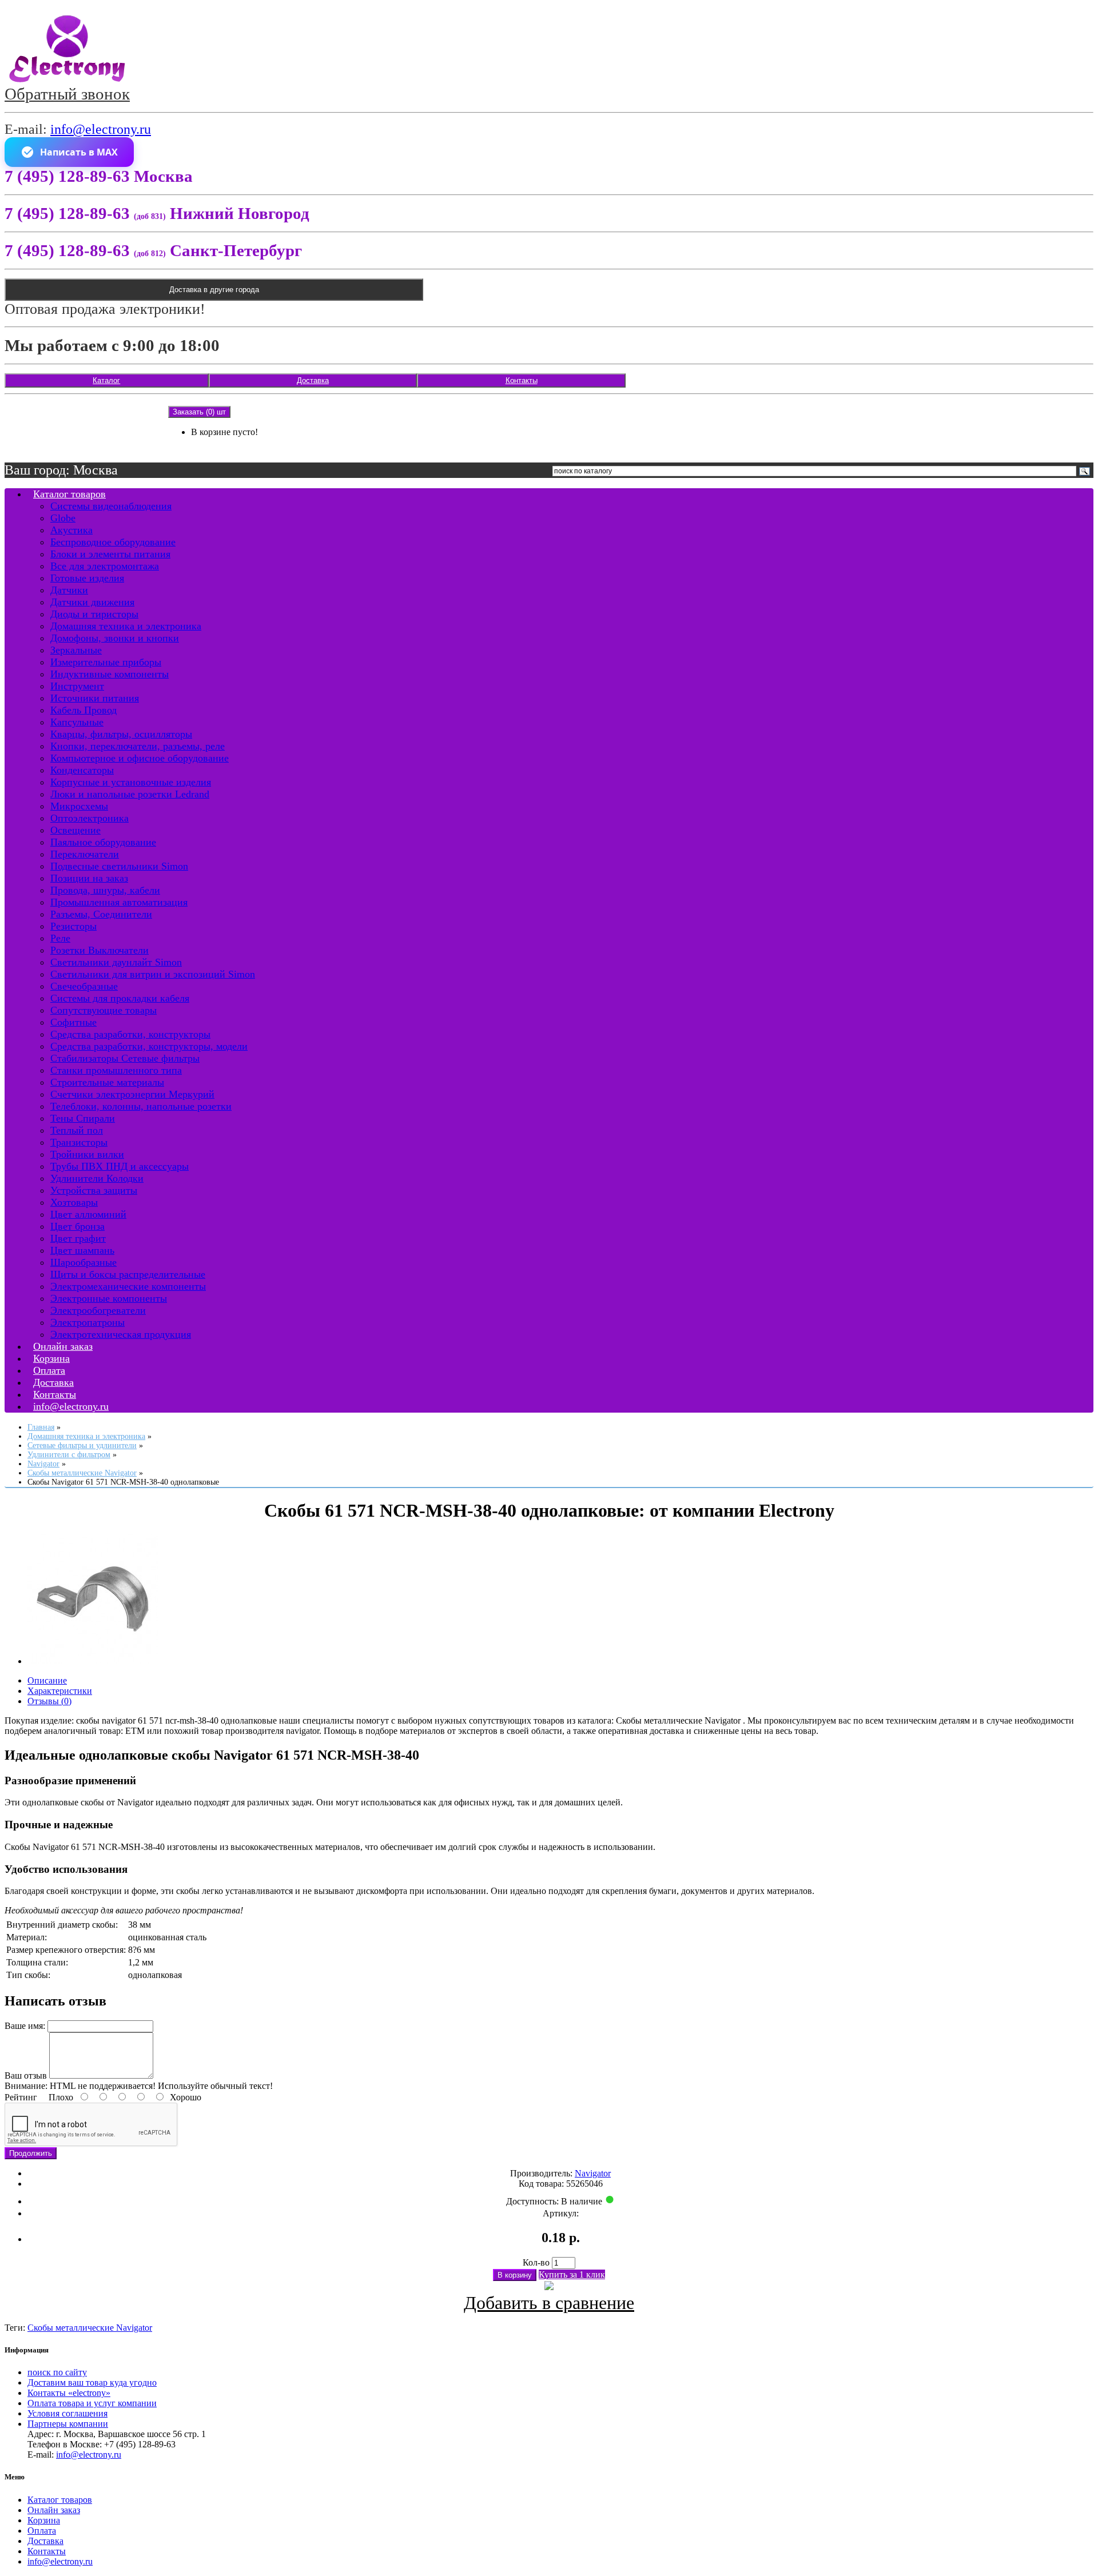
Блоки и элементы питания (110, 554)
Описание (47, 1680)
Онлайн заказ (54, 2510)
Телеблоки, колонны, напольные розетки (141, 1106)
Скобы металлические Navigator (90, 2328)
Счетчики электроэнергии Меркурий (132, 1094)
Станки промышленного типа (116, 1070)
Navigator (593, 2173)
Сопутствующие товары (104, 1010)
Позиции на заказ (89, 878)
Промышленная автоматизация (119, 902)
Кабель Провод (83, 710)
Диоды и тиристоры (94, 614)
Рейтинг (21, 2097)
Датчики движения (92, 602)
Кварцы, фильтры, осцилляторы (121, 734)
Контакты (522, 380)
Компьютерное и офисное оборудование (140, 758)
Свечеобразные (84, 986)
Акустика (71, 530)
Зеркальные (76, 650)
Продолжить (31, 2153)
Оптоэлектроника (89, 818)
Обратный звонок (67, 94)
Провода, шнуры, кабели (105, 890)
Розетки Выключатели (100, 950)
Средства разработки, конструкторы (130, 1034)
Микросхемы (79, 806)
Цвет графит (78, 1238)
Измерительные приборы (106, 662)
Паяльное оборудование (103, 842)
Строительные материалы (107, 1082)
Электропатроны (87, 1322)
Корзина (44, 2520)
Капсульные (77, 722)
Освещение (75, 830)
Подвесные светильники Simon (119, 866)
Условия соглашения (67, 2413)
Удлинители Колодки (97, 1178)
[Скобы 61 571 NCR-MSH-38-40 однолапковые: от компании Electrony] (93, 1661)
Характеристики (60, 1691)
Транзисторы (79, 1142)
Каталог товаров (69, 494)
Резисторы (73, 926)
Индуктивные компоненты (110, 674)
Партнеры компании (68, 2424)
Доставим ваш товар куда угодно (92, 2382)
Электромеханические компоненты (128, 1286)
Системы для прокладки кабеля (120, 998)
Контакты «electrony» (69, 2393)
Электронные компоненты (109, 1298)
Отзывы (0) (49, 1701)
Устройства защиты (94, 1190)
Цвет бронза (77, 1226)
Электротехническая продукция (121, 1334)
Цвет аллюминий (88, 1214)
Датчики (69, 590)
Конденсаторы (82, 770)
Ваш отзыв (26, 2075)
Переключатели (85, 854)
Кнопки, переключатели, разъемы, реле (138, 746)
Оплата (42, 2531)
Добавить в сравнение (549, 2303)
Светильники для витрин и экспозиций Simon (153, 974)
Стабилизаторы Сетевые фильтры (125, 1058)
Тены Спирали (83, 1118)
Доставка (313, 380)
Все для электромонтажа (105, 566)
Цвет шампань (82, 1250)
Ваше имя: (25, 2026)
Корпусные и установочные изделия (131, 782)
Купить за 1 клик (572, 2274)
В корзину (515, 2275)
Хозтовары (74, 1202)
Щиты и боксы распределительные (128, 1274)
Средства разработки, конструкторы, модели (149, 1046)
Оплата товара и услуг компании (92, 2403)
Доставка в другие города (214, 290)
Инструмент (77, 686)
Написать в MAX (79, 152)
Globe (63, 518)
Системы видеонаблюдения (111, 506)
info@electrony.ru (101, 129)
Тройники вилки (87, 1154)
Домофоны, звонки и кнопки (115, 638)
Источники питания (95, 698)
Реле (60, 938)
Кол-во (536, 2262)
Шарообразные (83, 1262)
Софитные (73, 1022)
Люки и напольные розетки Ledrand (130, 794)
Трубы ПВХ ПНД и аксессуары (120, 1166)
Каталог (106, 380)
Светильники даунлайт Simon (116, 962)
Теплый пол (77, 1130)
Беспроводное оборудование (113, 542)
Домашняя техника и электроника (126, 626)
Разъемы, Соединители (101, 914)
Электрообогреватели (98, 1310)
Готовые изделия (87, 578)
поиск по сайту (57, 2372)
